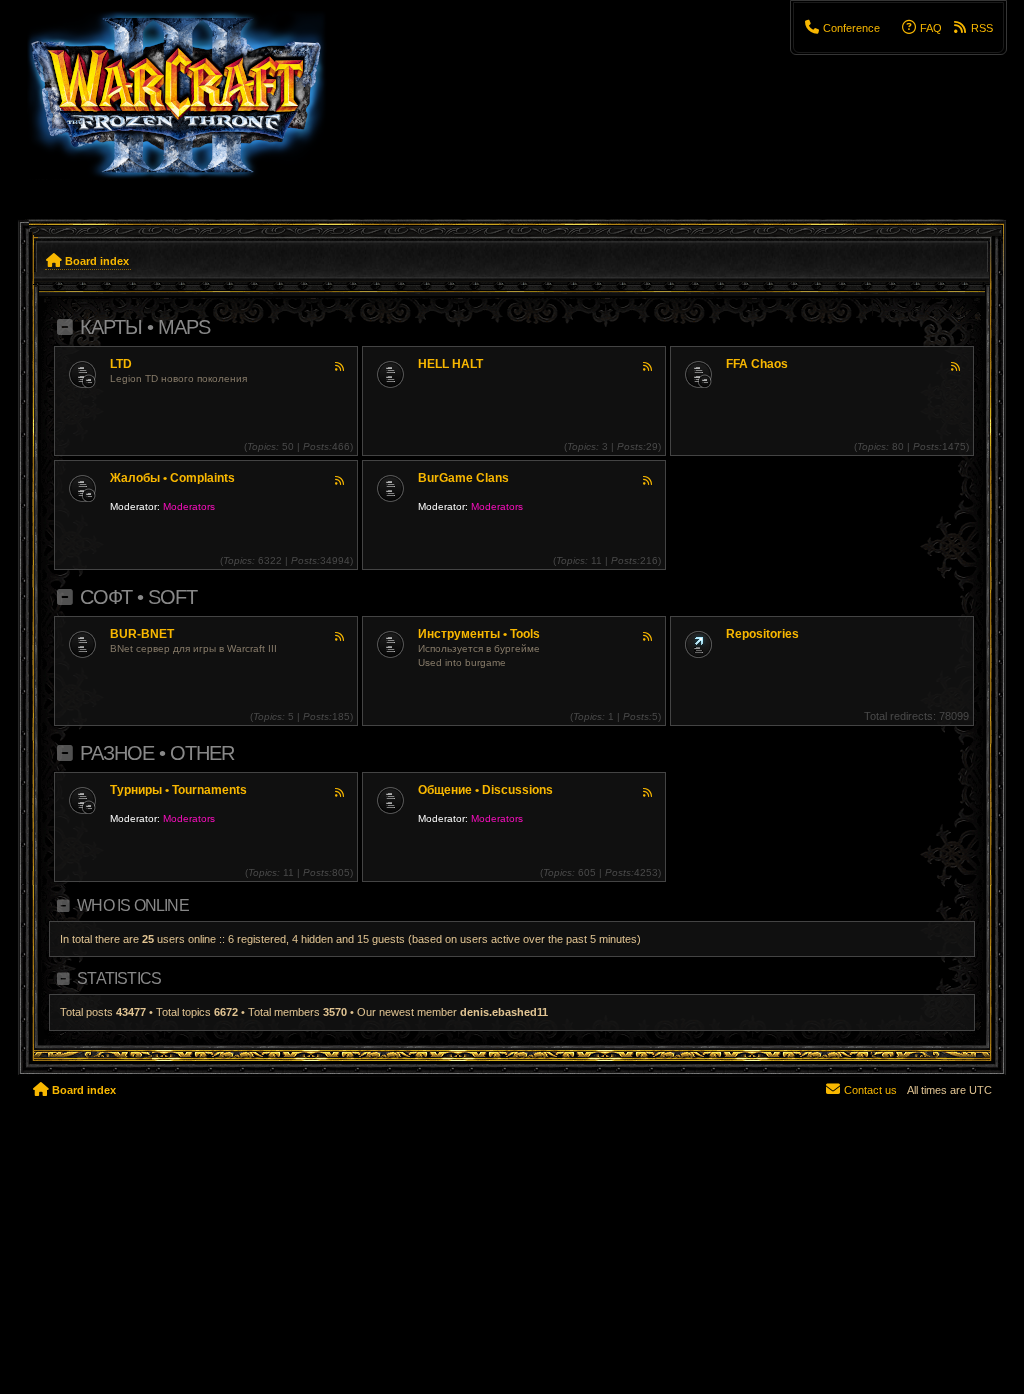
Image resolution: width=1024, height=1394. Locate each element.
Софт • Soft (138, 597)
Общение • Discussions (485, 790)
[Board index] (188, 105)
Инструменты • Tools (479, 634)
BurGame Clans (463, 478)
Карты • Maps (145, 327)
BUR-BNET (142, 634)
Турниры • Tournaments (178, 790)
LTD (121, 364)
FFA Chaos (757, 364)
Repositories (762, 634)
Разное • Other (157, 753)
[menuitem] (842, 28)
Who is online (133, 905)
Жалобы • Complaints (172, 478)
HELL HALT (450, 364)
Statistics (119, 978)
